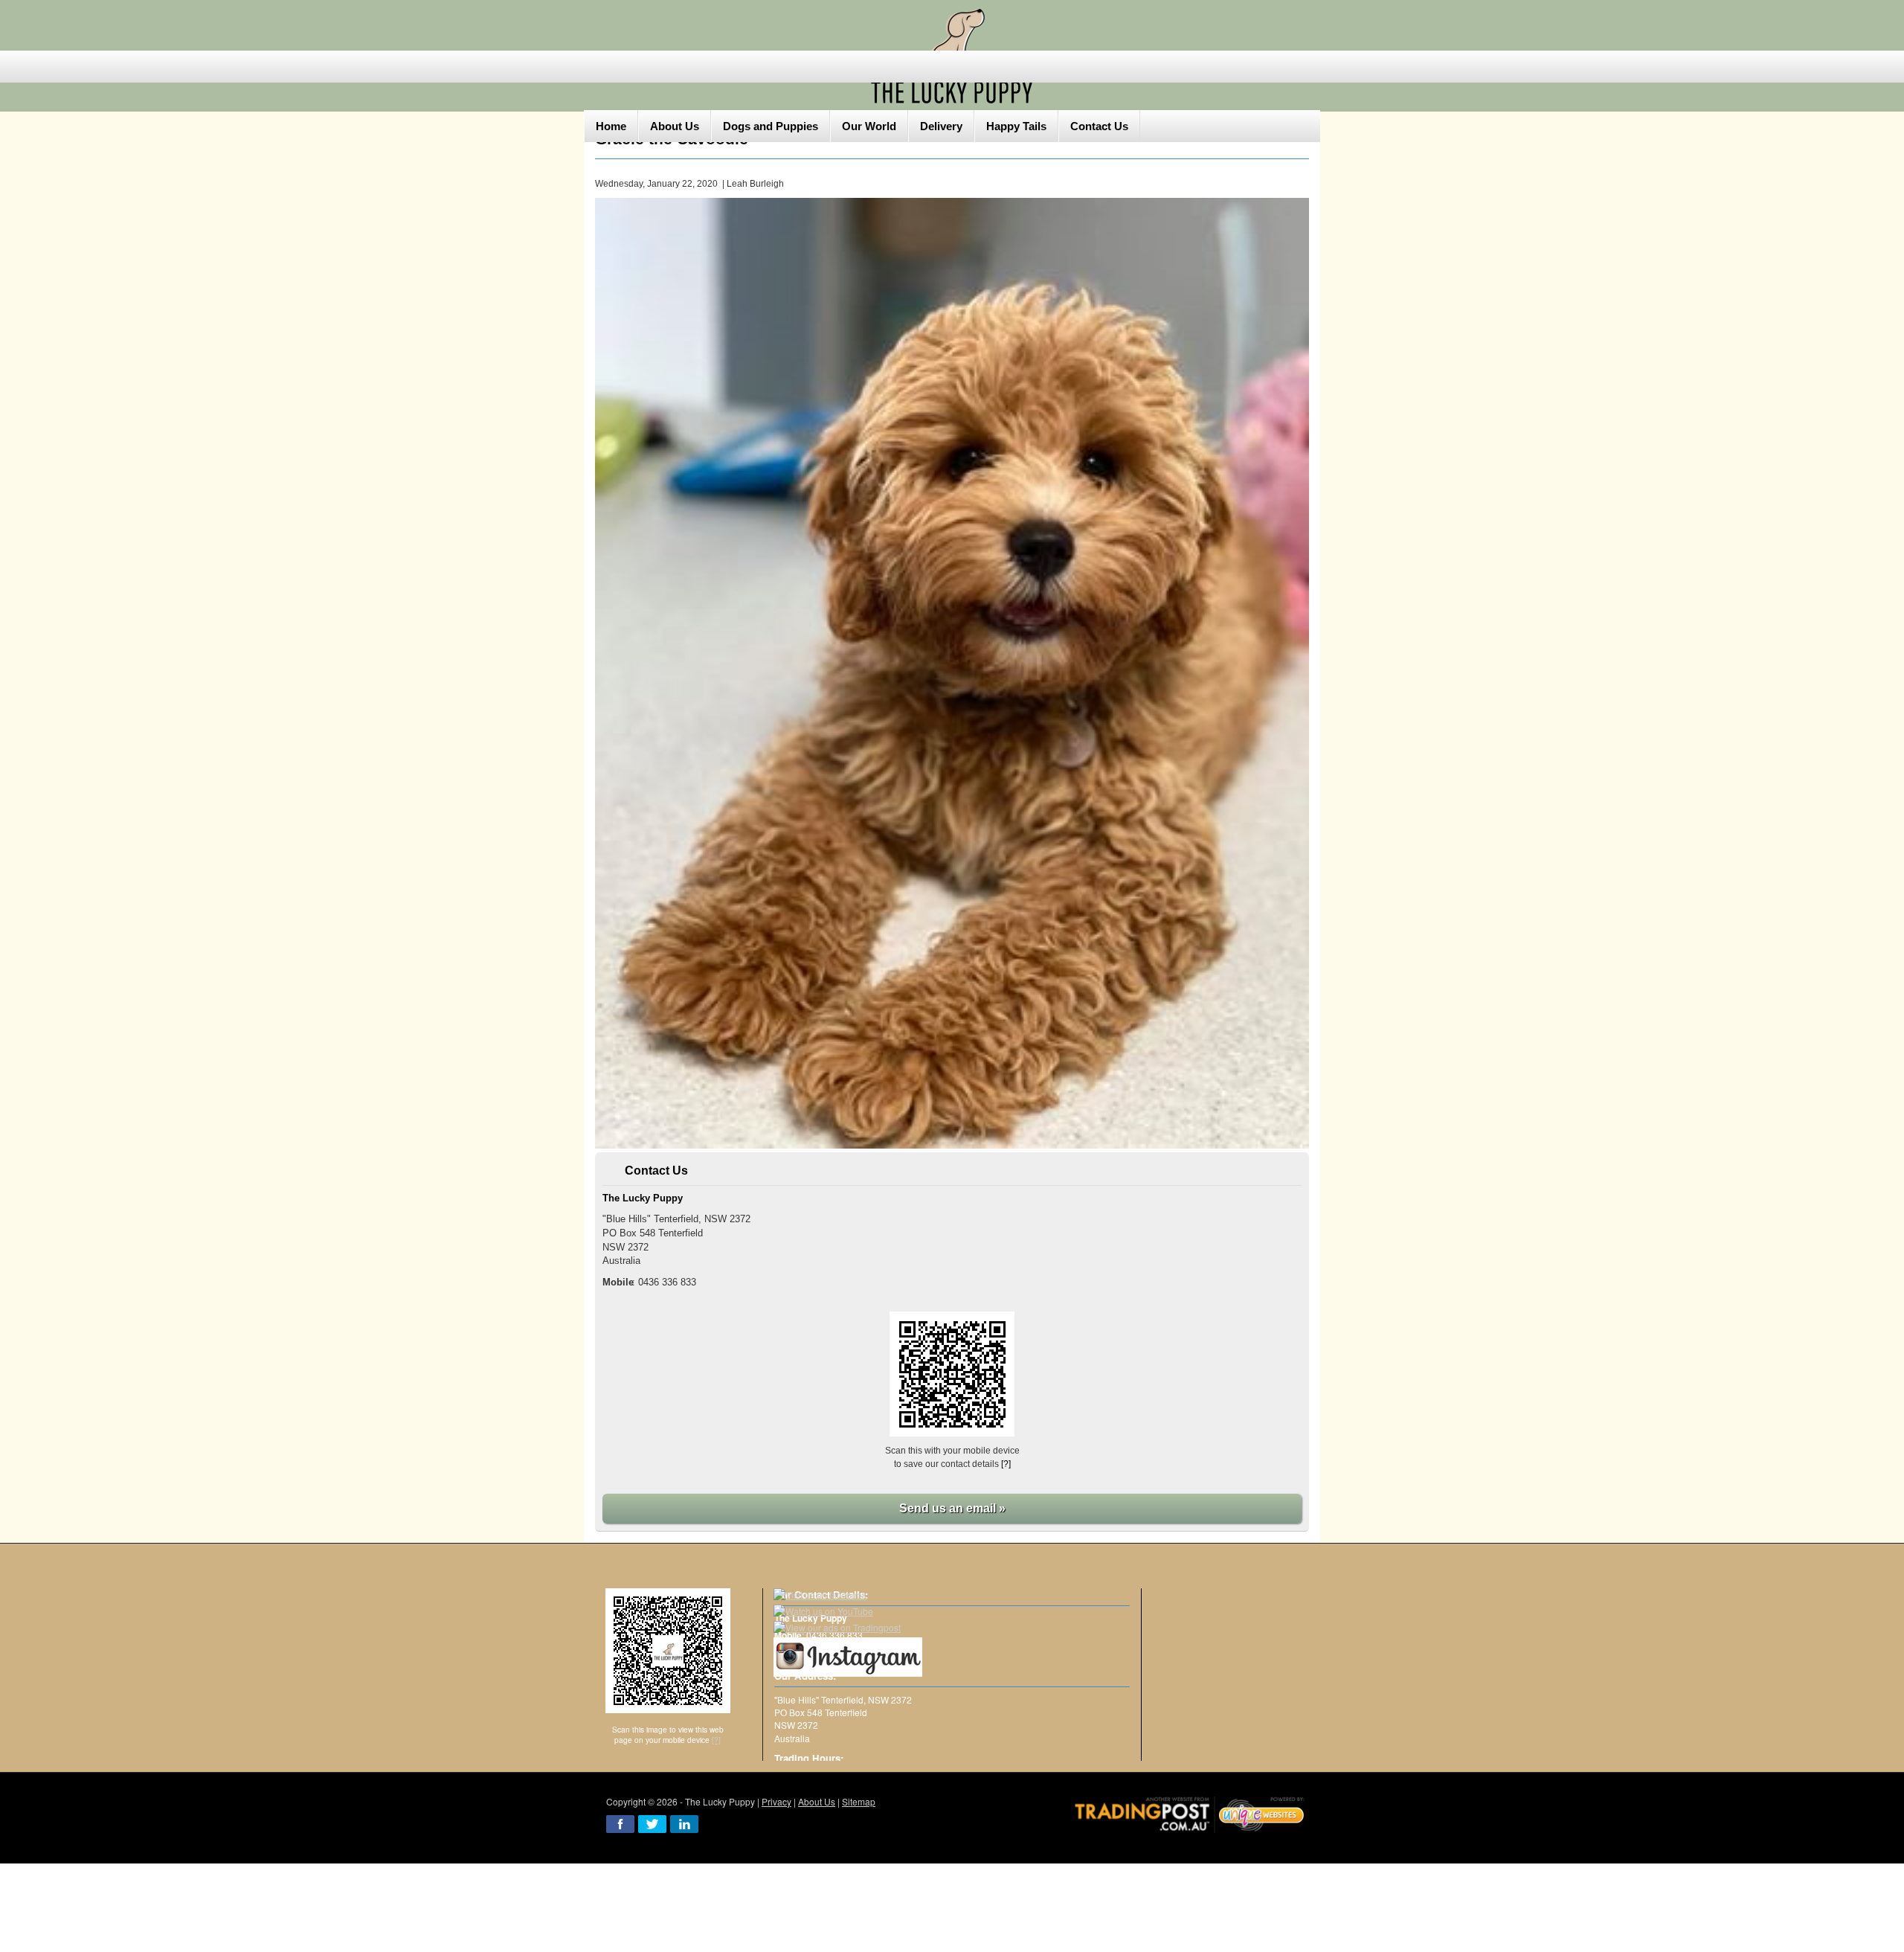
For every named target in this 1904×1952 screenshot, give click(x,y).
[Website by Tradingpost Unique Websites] (1190, 1813)
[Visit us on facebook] (820, 1595)
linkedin (684, 1824)
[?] (1006, 1464)
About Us (817, 1801)
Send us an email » (952, 1508)
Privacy (776, 1801)
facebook (620, 1824)
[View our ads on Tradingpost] (837, 1627)
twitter (652, 1824)
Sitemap (859, 1801)
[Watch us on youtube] (823, 1611)
